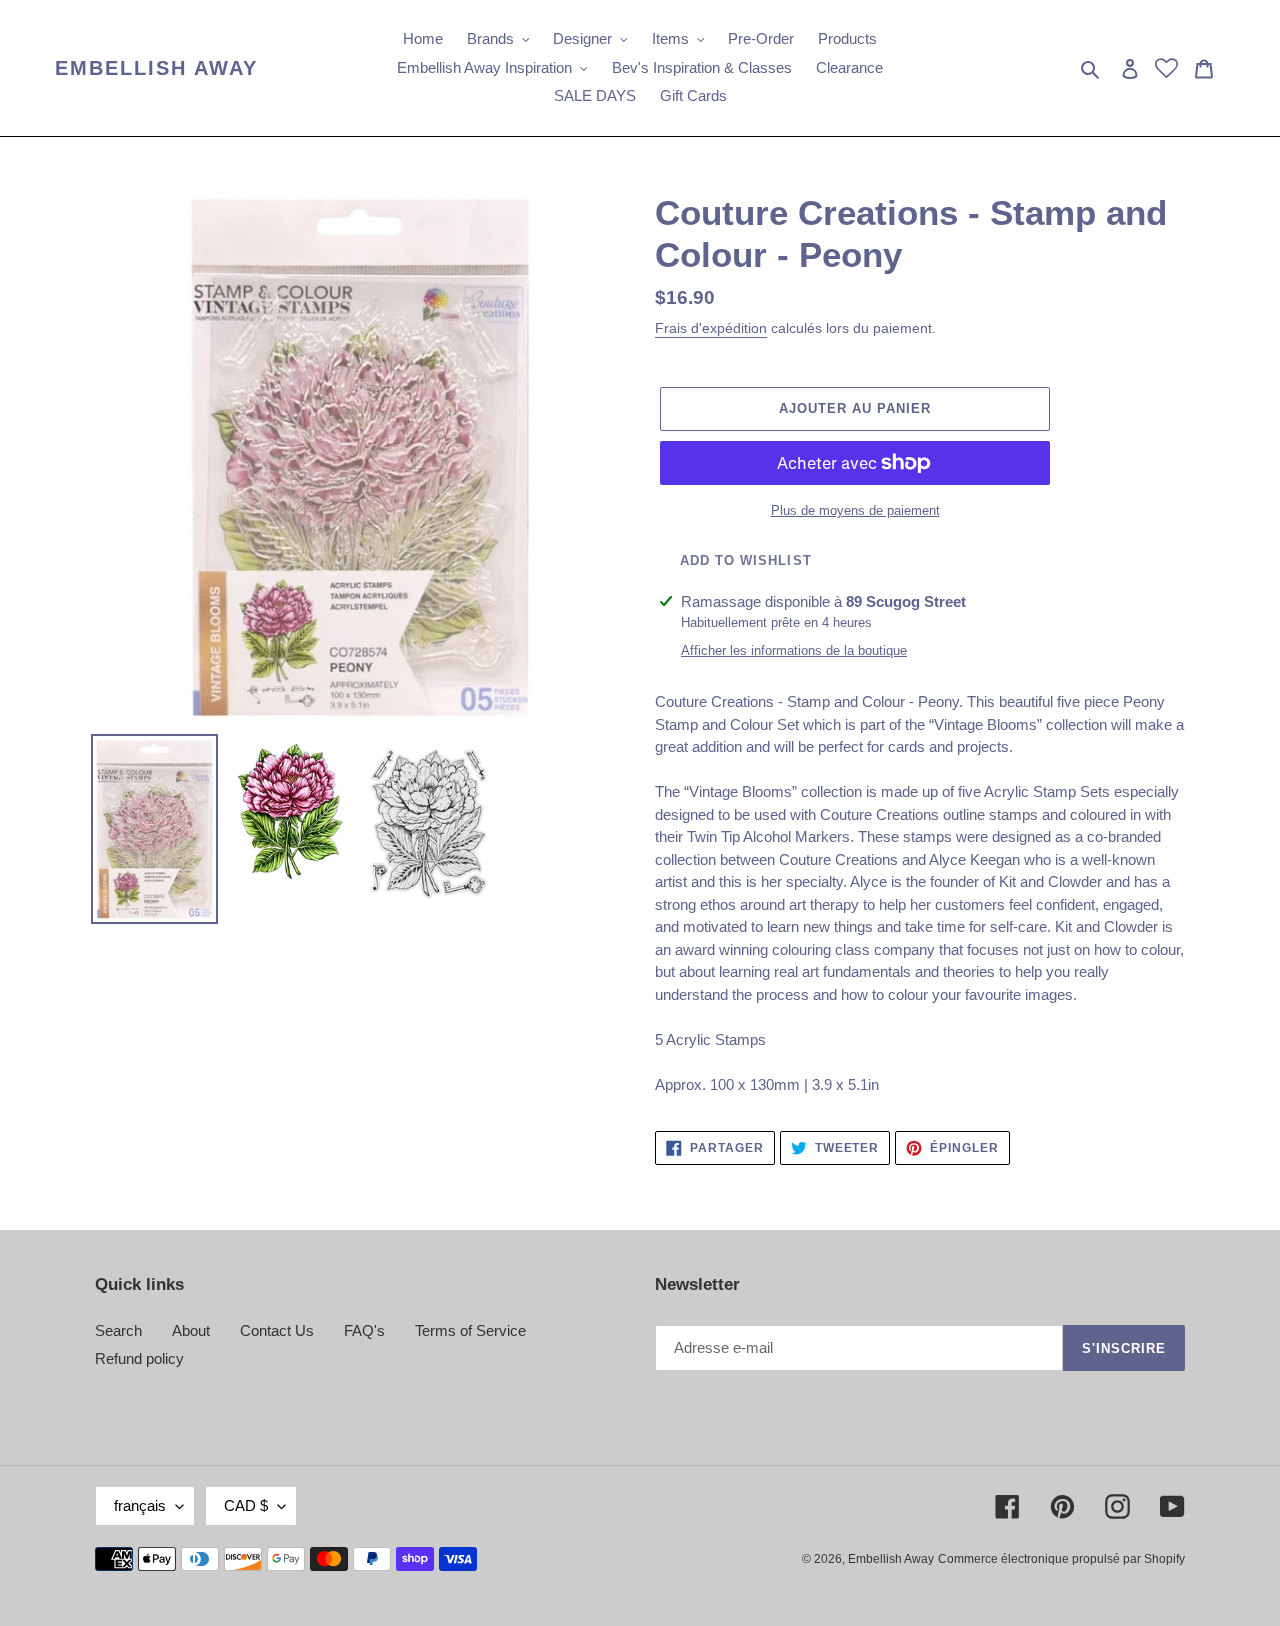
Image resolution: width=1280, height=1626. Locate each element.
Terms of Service (470, 1330)
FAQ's (364, 1330)
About (191, 1330)
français (140, 1505)
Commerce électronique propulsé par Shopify (1061, 1559)
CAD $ (246, 1505)
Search (118, 1330)
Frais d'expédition (711, 328)
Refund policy (139, 1358)
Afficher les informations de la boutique (794, 650)
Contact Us (277, 1330)
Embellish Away (156, 68)
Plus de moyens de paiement (855, 510)
